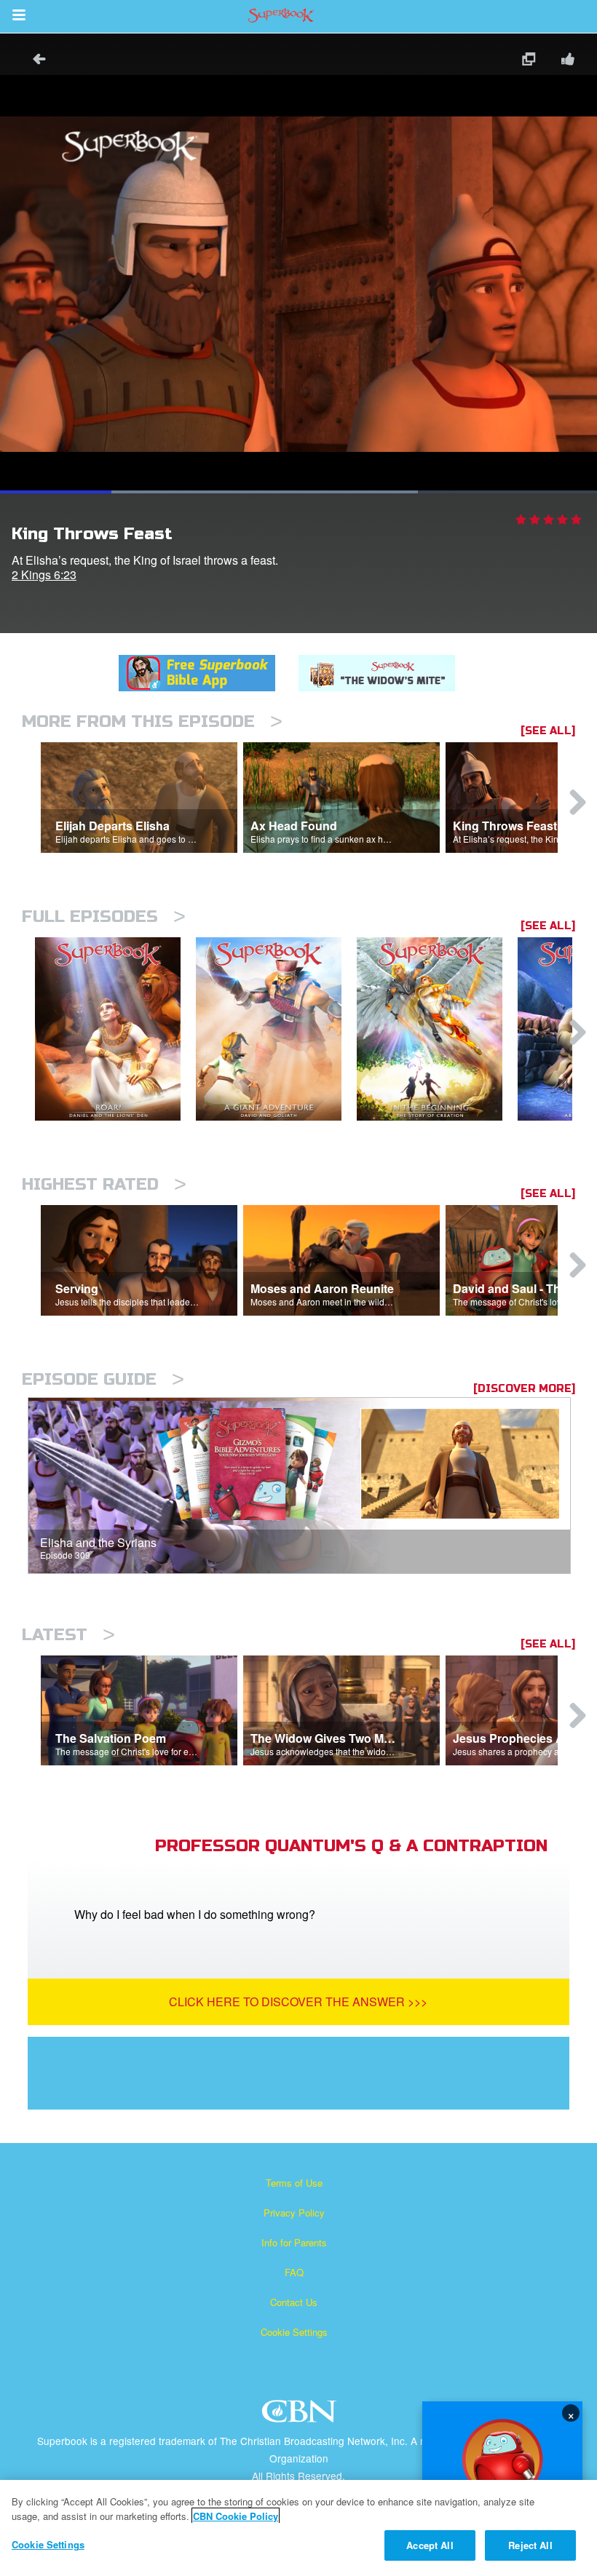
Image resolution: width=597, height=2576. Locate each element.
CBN (301, 2416)
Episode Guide (103, 1379)
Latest (68, 1635)
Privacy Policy (294, 2213)
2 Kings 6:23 (44, 575)
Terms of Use (294, 2183)
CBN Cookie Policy (236, 2516)
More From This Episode (152, 721)
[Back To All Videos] (34, 61)
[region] (298, 2528)
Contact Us (294, 2302)
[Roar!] (115, 1029)
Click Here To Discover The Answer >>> (298, 2001)
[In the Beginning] (437, 1029)
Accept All (430, 2545)
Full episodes (104, 917)
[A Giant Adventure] (276, 1029)
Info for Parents (294, 2242)
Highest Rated (104, 1184)
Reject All (530, 2545)
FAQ (294, 2272)
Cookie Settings (294, 2332)
